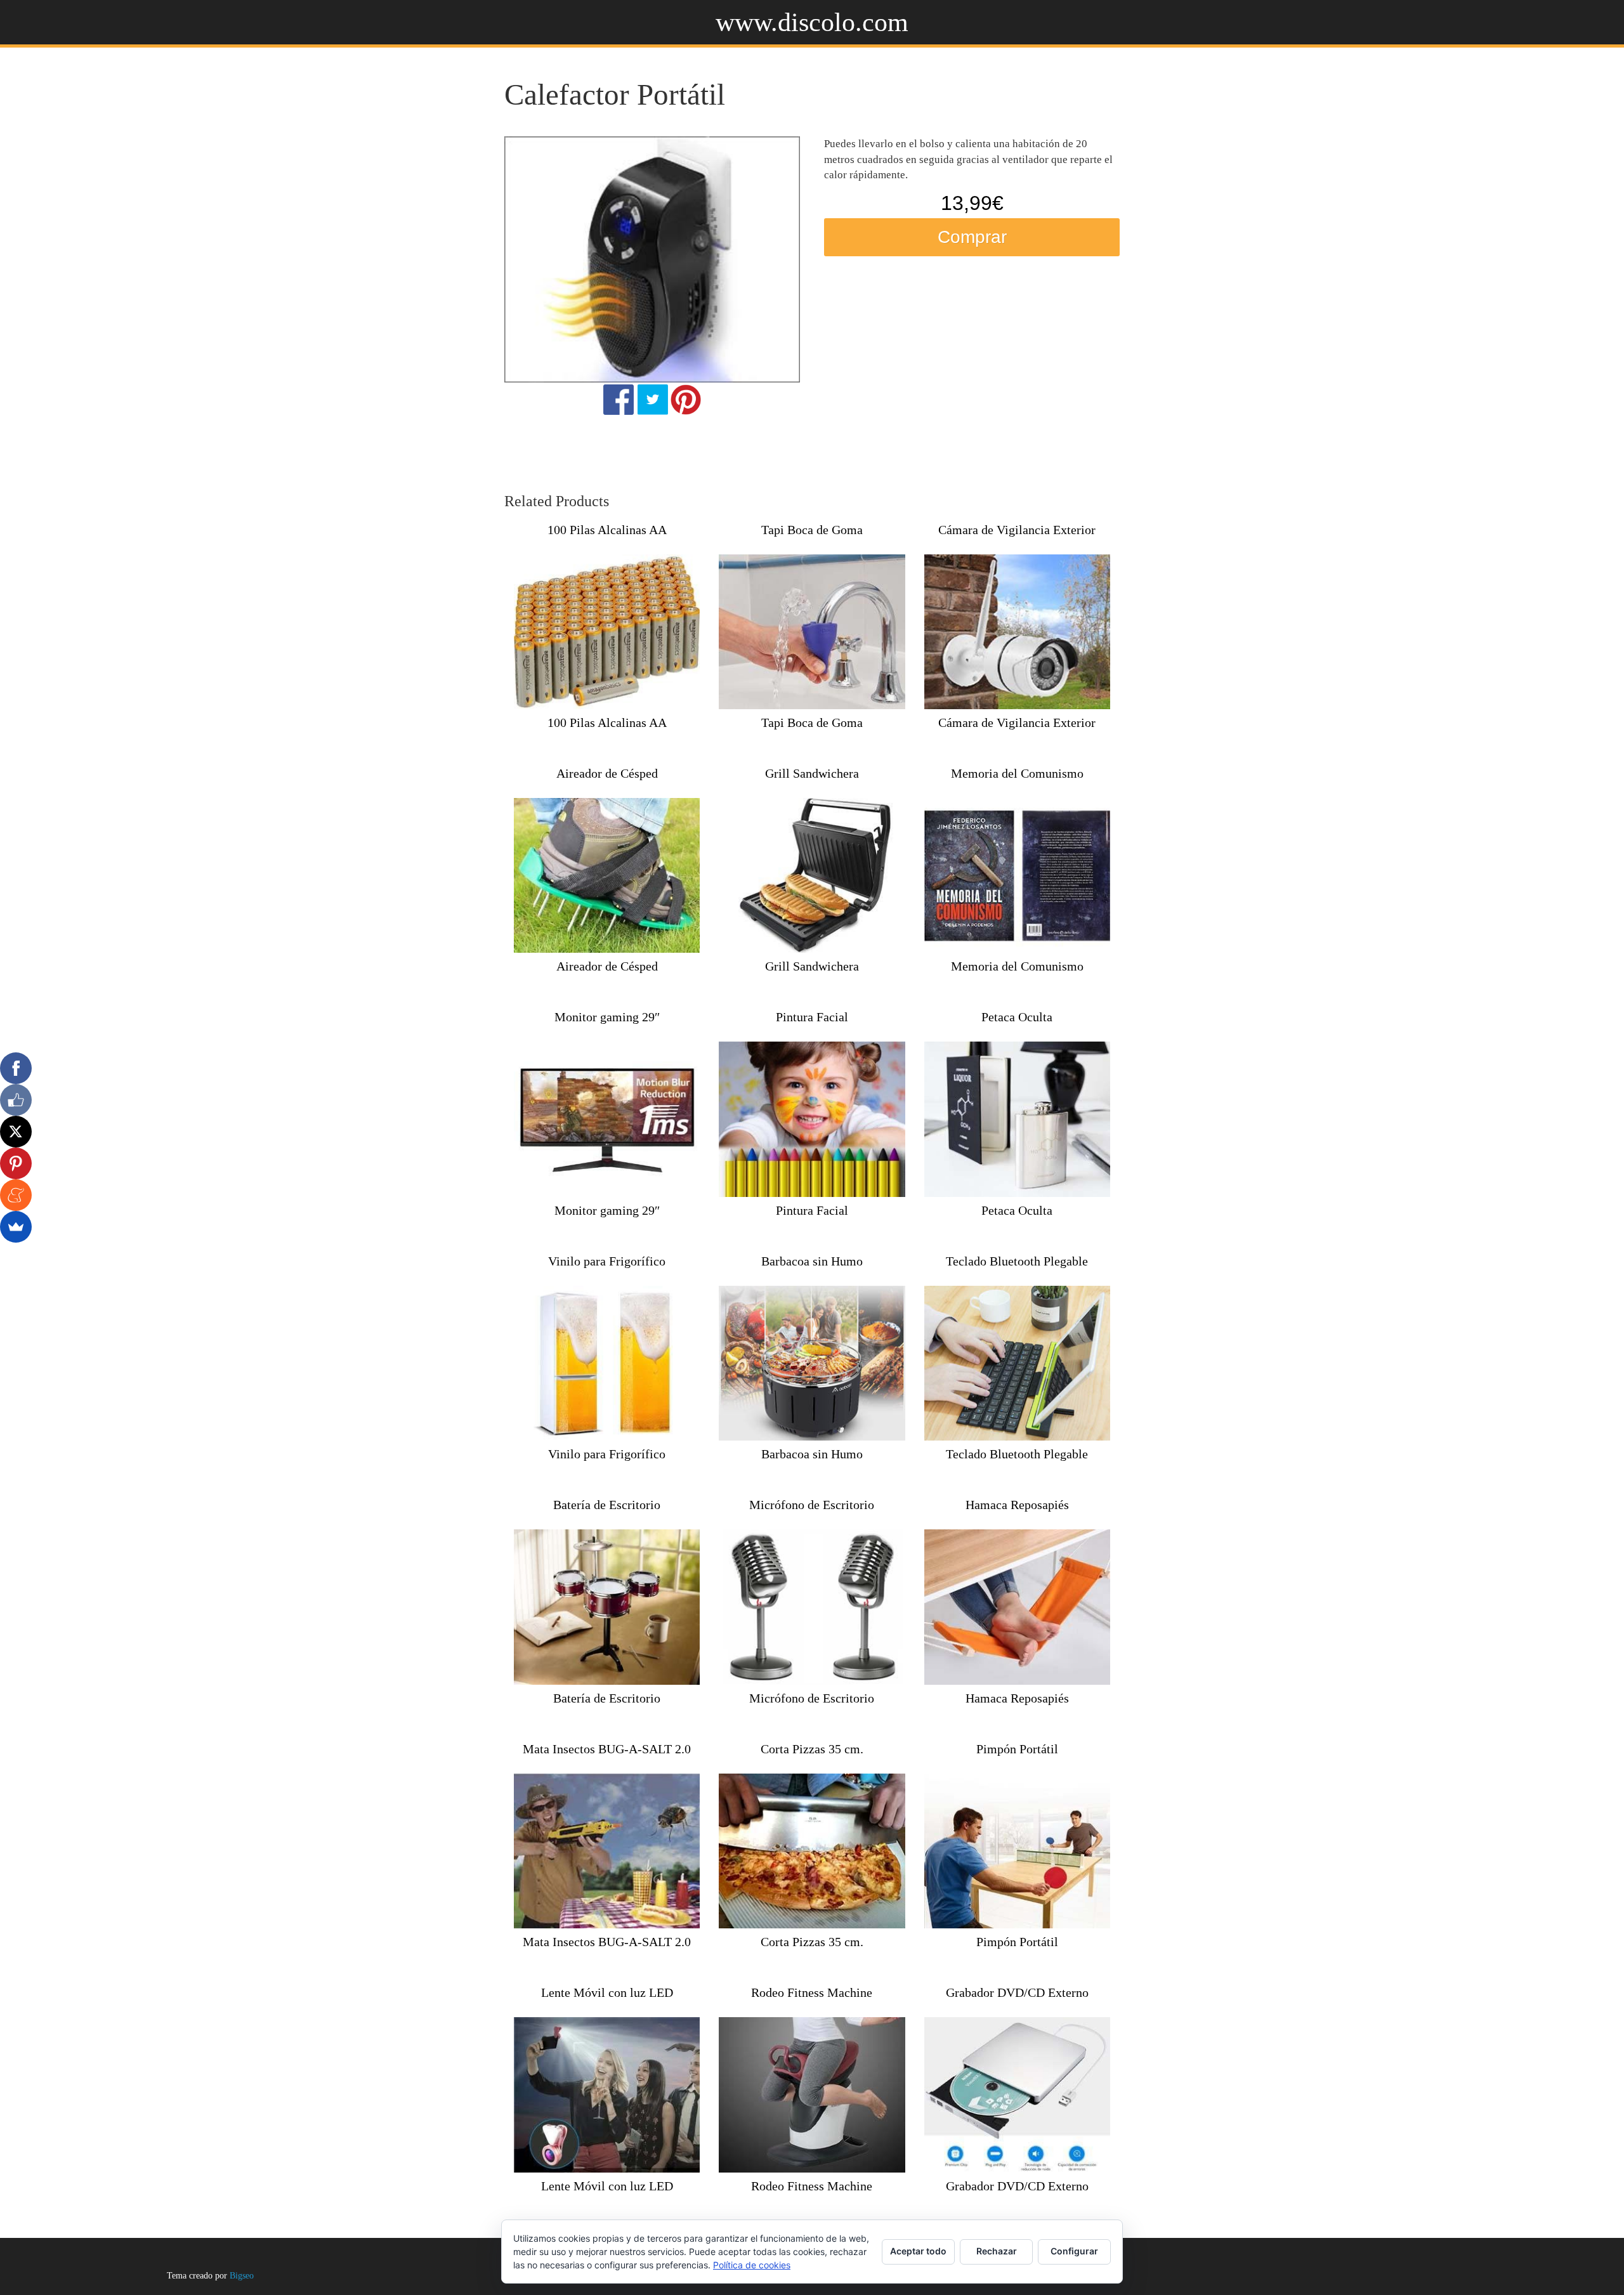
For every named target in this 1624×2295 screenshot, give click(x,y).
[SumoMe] (16, 1227)
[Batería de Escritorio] (607, 1607)
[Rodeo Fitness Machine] (812, 2095)
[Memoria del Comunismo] (1017, 875)
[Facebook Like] (16, 1100)
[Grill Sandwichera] (812, 875)
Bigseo (242, 2276)
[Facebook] (16, 1068)
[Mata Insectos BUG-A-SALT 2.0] (607, 1851)
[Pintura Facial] (812, 1119)
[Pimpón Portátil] (1017, 1851)
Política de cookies (752, 2265)
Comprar (972, 237)
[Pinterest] (16, 1163)
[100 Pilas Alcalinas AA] (607, 632)
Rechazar (997, 2251)
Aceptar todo (918, 2251)
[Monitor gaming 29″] (607, 1119)
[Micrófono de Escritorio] (812, 1607)
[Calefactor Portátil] (652, 259)
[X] (16, 1132)
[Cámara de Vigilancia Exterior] (1017, 632)
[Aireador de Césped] (607, 875)
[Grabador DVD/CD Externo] (1017, 2095)
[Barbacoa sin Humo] (812, 1363)
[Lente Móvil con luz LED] (607, 2095)
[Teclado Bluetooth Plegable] (1017, 1363)
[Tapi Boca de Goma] (812, 632)
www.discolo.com (812, 22)
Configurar (1074, 2251)
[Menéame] (16, 1195)
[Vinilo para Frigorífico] (607, 1363)
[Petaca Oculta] (1017, 1119)
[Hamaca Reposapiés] (1017, 1607)
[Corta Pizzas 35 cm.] (812, 1851)
